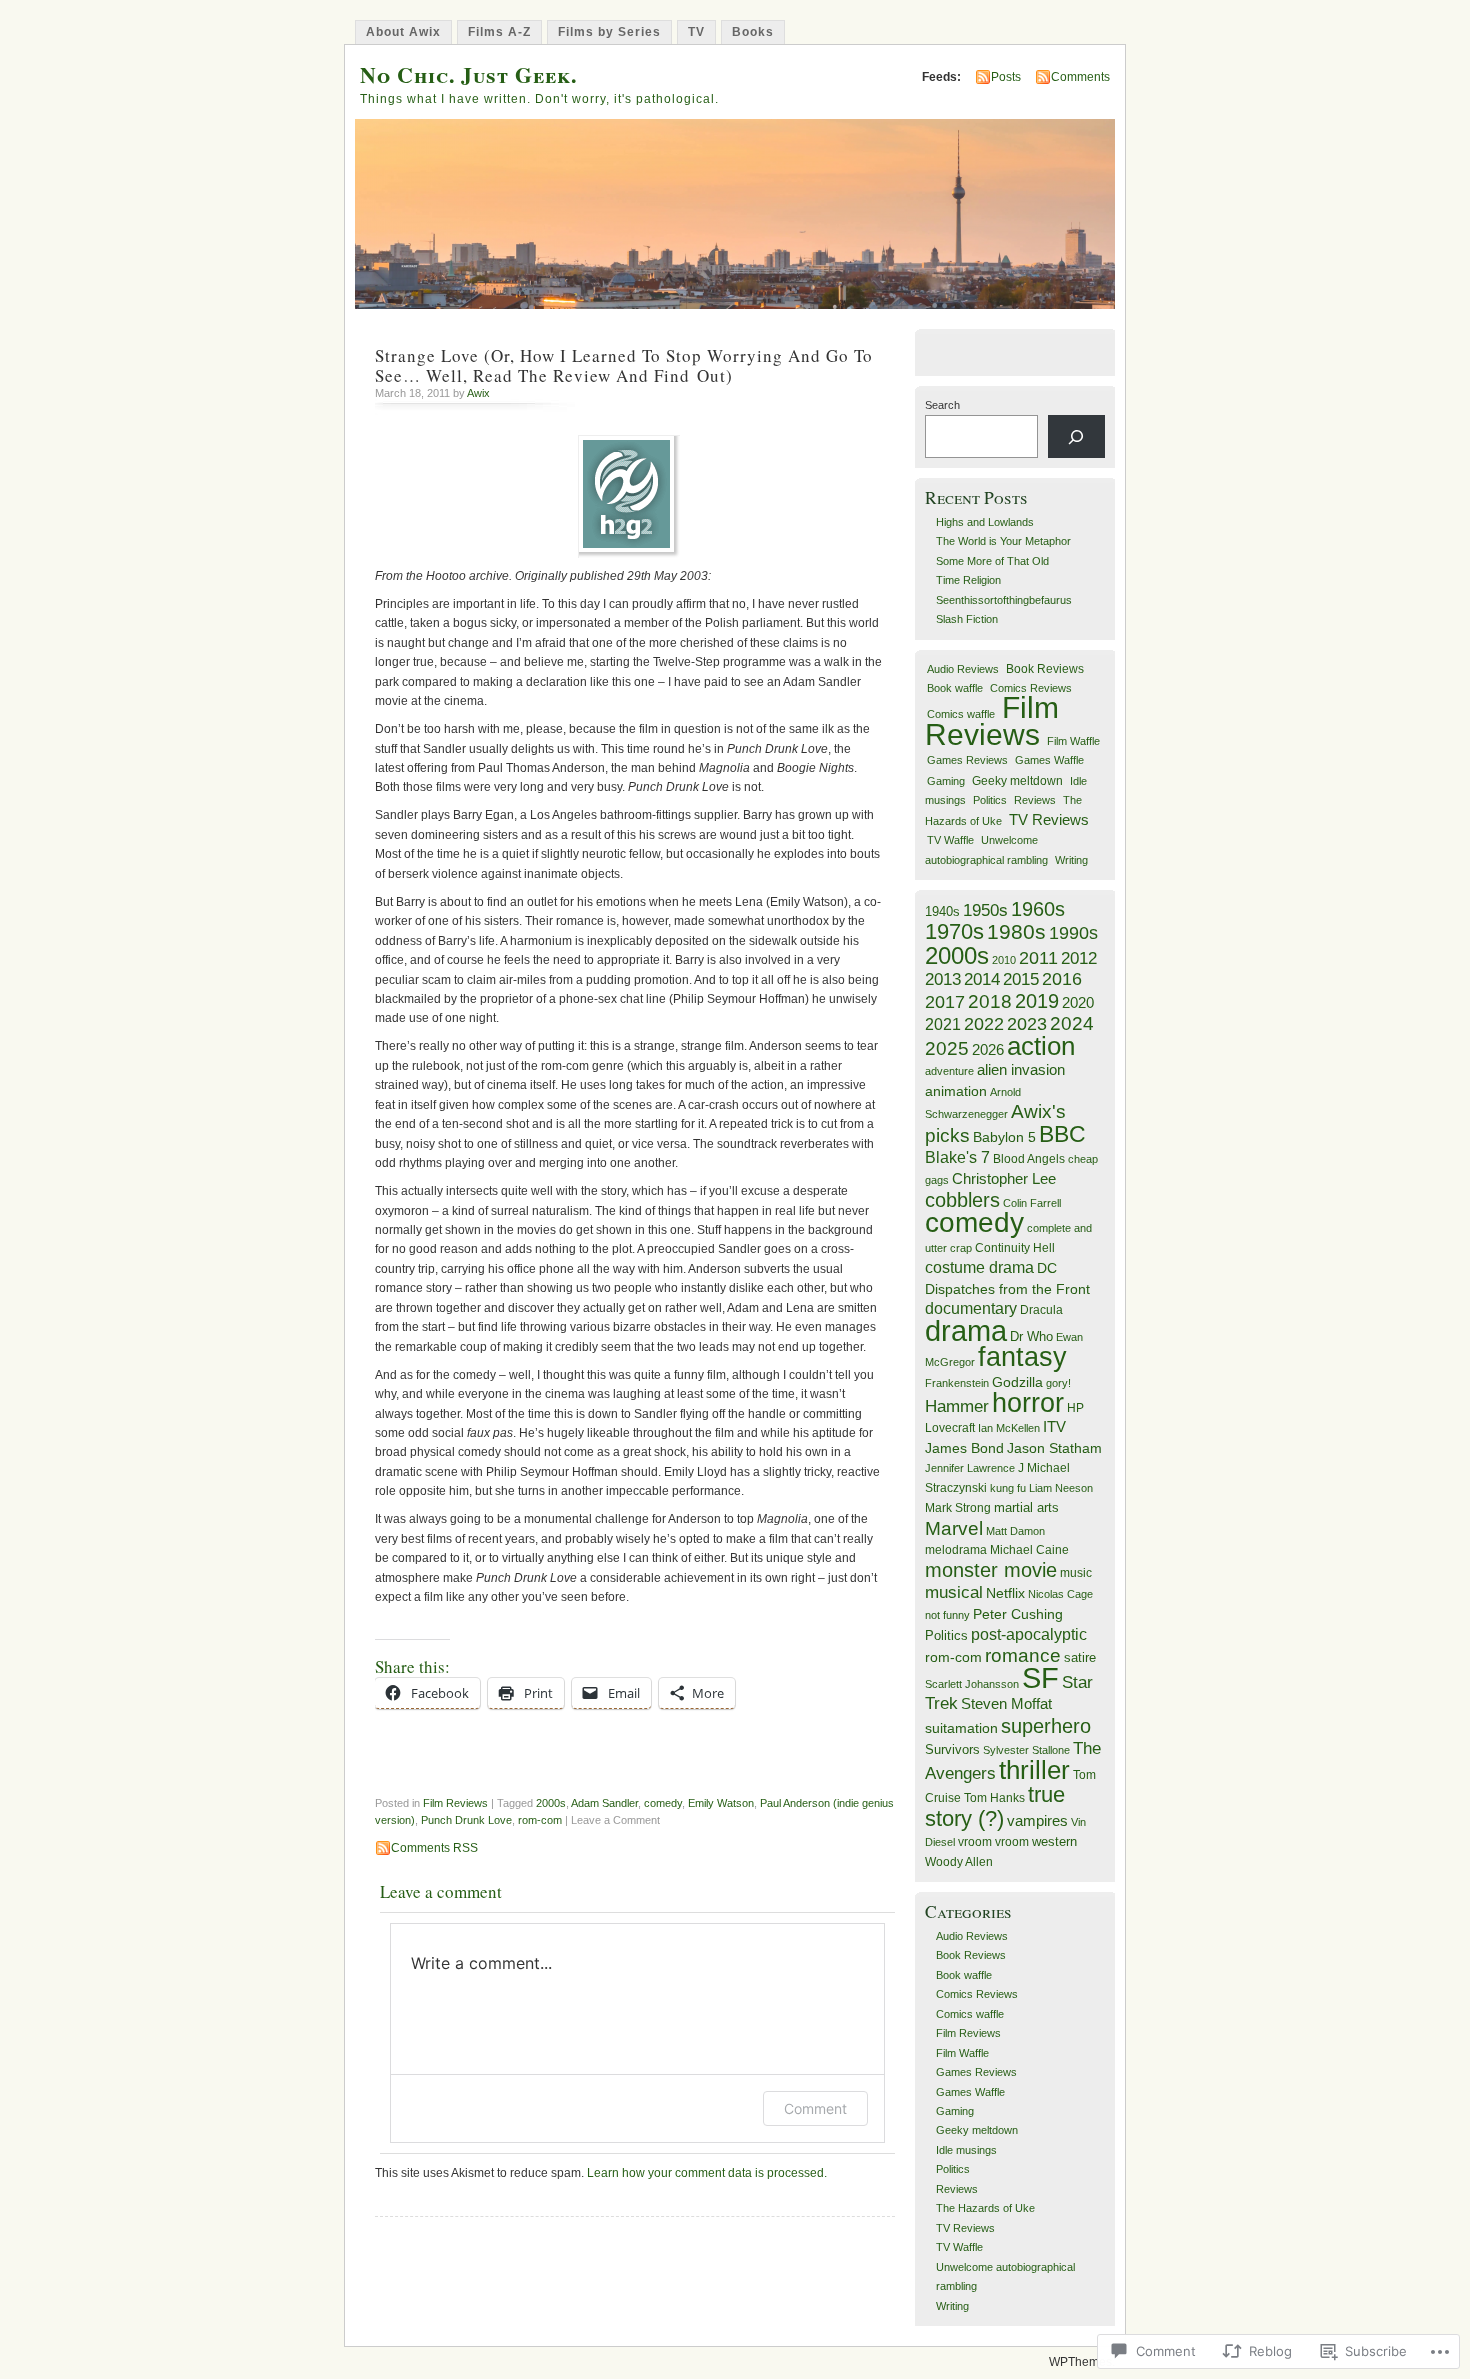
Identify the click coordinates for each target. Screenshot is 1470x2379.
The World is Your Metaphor (1003, 541)
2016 (1062, 979)
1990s (1073, 933)
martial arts (1026, 1507)
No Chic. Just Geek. (468, 74)
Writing (1071, 860)
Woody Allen (959, 1862)
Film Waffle (1073, 741)
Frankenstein (957, 1383)
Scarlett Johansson (972, 1684)
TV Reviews (1049, 820)
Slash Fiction (967, 619)
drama (966, 1330)
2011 (1038, 958)
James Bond (964, 1448)
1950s (985, 910)
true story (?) (995, 1806)
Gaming (946, 781)
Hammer (957, 1406)
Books (753, 32)
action (1041, 1046)
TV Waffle (950, 840)
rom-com (540, 1820)
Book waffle (955, 688)
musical (954, 1592)
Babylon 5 (1004, 1137)
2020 (1078, 1002)
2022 (984, 1024)
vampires (1037, 1821)
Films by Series (609, 32)
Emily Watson (721, 1803)
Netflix (1005, 1593)
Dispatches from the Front (1007, 1289)
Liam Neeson (1061, 1488)
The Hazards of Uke (985, 2208)
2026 (988, 1050)
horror (1028, 1402)
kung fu (1008, 1488)
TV (696, 32)
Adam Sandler (604, 1803)
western (1054, 1841)
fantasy (1022, 1356)
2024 (1072, 1023)
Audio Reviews (963, 669)
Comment (815, 2108)
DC (1047, 1268)
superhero (1046, 1725)
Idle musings (966, 2150)
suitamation (961, 1728)
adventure (949, 1071)
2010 (1004, 960)
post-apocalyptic (1029, 1634)
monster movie (991, 1570)
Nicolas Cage (1060, 1594)
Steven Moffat (1006, 1704)
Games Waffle (1049, 760)
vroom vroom (993, 1842)
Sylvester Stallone (1026, 1750)
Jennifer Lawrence (970, 1468)
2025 (947, 1048)
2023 (1027, 1024)
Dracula (1041, 1310)
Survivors (952, 1750)
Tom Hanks (994, 1798)
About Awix (403, 32)
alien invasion (1021, 1070)
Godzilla (1017, 1382)
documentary (971, 1308)
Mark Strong (958, 1508)
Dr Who (1031, 1336)
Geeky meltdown (1017, 780)
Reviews (1035, 800)
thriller (1034, 1770)
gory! (1058, 1383)
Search (942, 405)
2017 (945, 1001)
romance (1023, 1655)
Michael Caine (1029, 1550)
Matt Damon (1015, 1531)
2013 (943, 979)
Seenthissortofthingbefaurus (1004, 600)
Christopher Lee (1004, 1178)
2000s (551, 1803)
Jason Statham (1054, 1448)
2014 (982, 979)
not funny (947, 1615)
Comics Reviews (1031, 688)
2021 (943, 1024)
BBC (1062, 1134)
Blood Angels (1029, 1159)
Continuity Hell (1015, 1248)
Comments (1080, 77)
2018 (990, 1001)
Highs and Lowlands (985, 522)
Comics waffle (961, 714)
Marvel (954, 1528)
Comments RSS (434, 1848)
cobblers (962, 1200)
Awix (478, 393)
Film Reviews (455, 1803)
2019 (1037, 1001)
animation (956, 1091)
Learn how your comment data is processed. (707, 2173)
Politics (990, 800)
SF (1040, 1678)
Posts (1006, 77)
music (1076, 1573)
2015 (1021, 979)
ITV (1054, 1427)
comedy (663, 1803)
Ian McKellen (1009, 1428)
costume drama (979, 1267)
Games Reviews (967, 760)
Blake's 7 (957, 1157)
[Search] (1076, 436)
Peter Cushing (1018, 1614)
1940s (942, 911)
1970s (954, 931)
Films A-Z (499, 32)
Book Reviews (1045, 669)
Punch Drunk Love (466, 1820)
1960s (1038, 909)
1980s (1016, 931)
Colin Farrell (1032, 1203)
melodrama (956, 1550)
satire (1080, 1657)
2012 (1079, 958)
